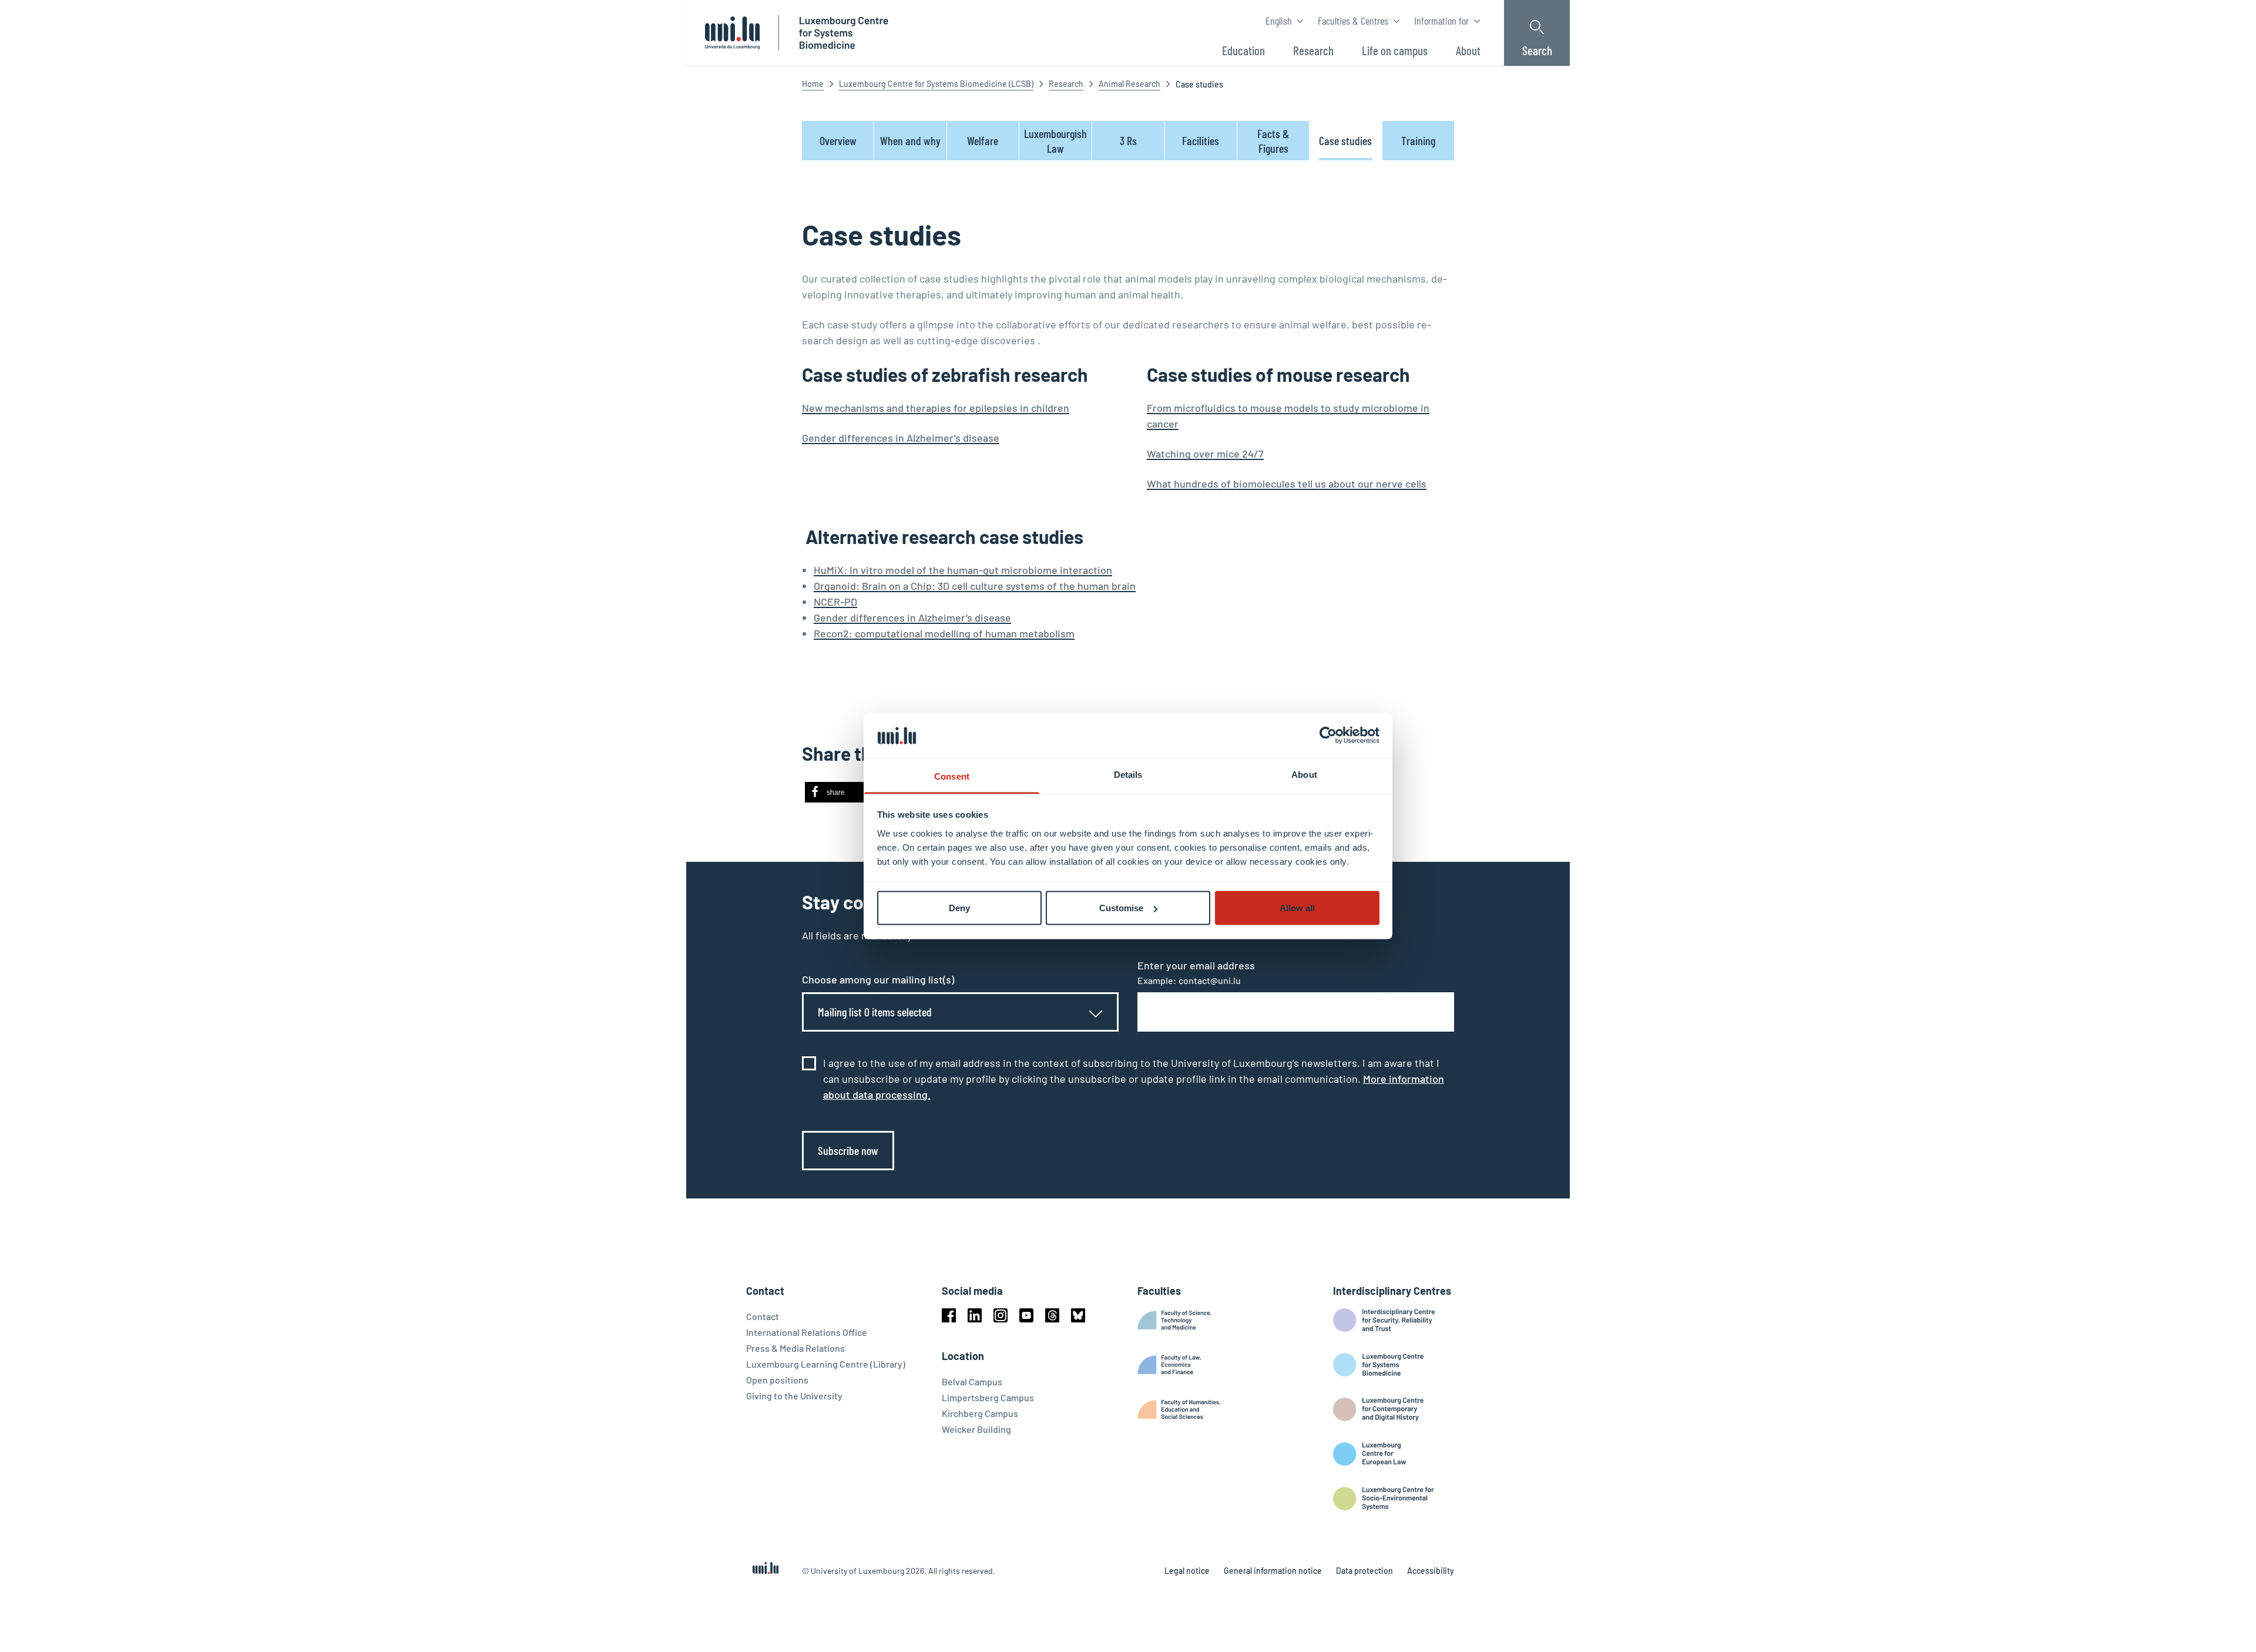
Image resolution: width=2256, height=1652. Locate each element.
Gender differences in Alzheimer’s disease (901, 438)
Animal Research (1129, 84)
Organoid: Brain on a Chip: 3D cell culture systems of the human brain (975, 586)
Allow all (1297, 908)
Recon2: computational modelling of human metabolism (944, 633)
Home (813, 84)
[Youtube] (1026, 1315)
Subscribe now (848, 1150)
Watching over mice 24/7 (1205, 454)
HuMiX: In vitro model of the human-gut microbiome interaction (963, 570)
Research (1066, 84)
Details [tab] (1128, 774)
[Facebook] (949, 1315)
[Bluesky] (1078, 1315)
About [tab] (1304, 774)
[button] (842, 792)
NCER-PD (835, 602)
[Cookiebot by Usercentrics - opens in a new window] (1328, 736)
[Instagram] (1001, 1315)
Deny (959, 908)
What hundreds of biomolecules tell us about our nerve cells (1287, 483)
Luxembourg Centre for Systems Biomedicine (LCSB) (936, 84)
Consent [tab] (952, 776)
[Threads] (1052, 1315)
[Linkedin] (975, 1315)
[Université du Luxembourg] (732, 33)
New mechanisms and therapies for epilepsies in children (936, 408)
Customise (1121, 908)
